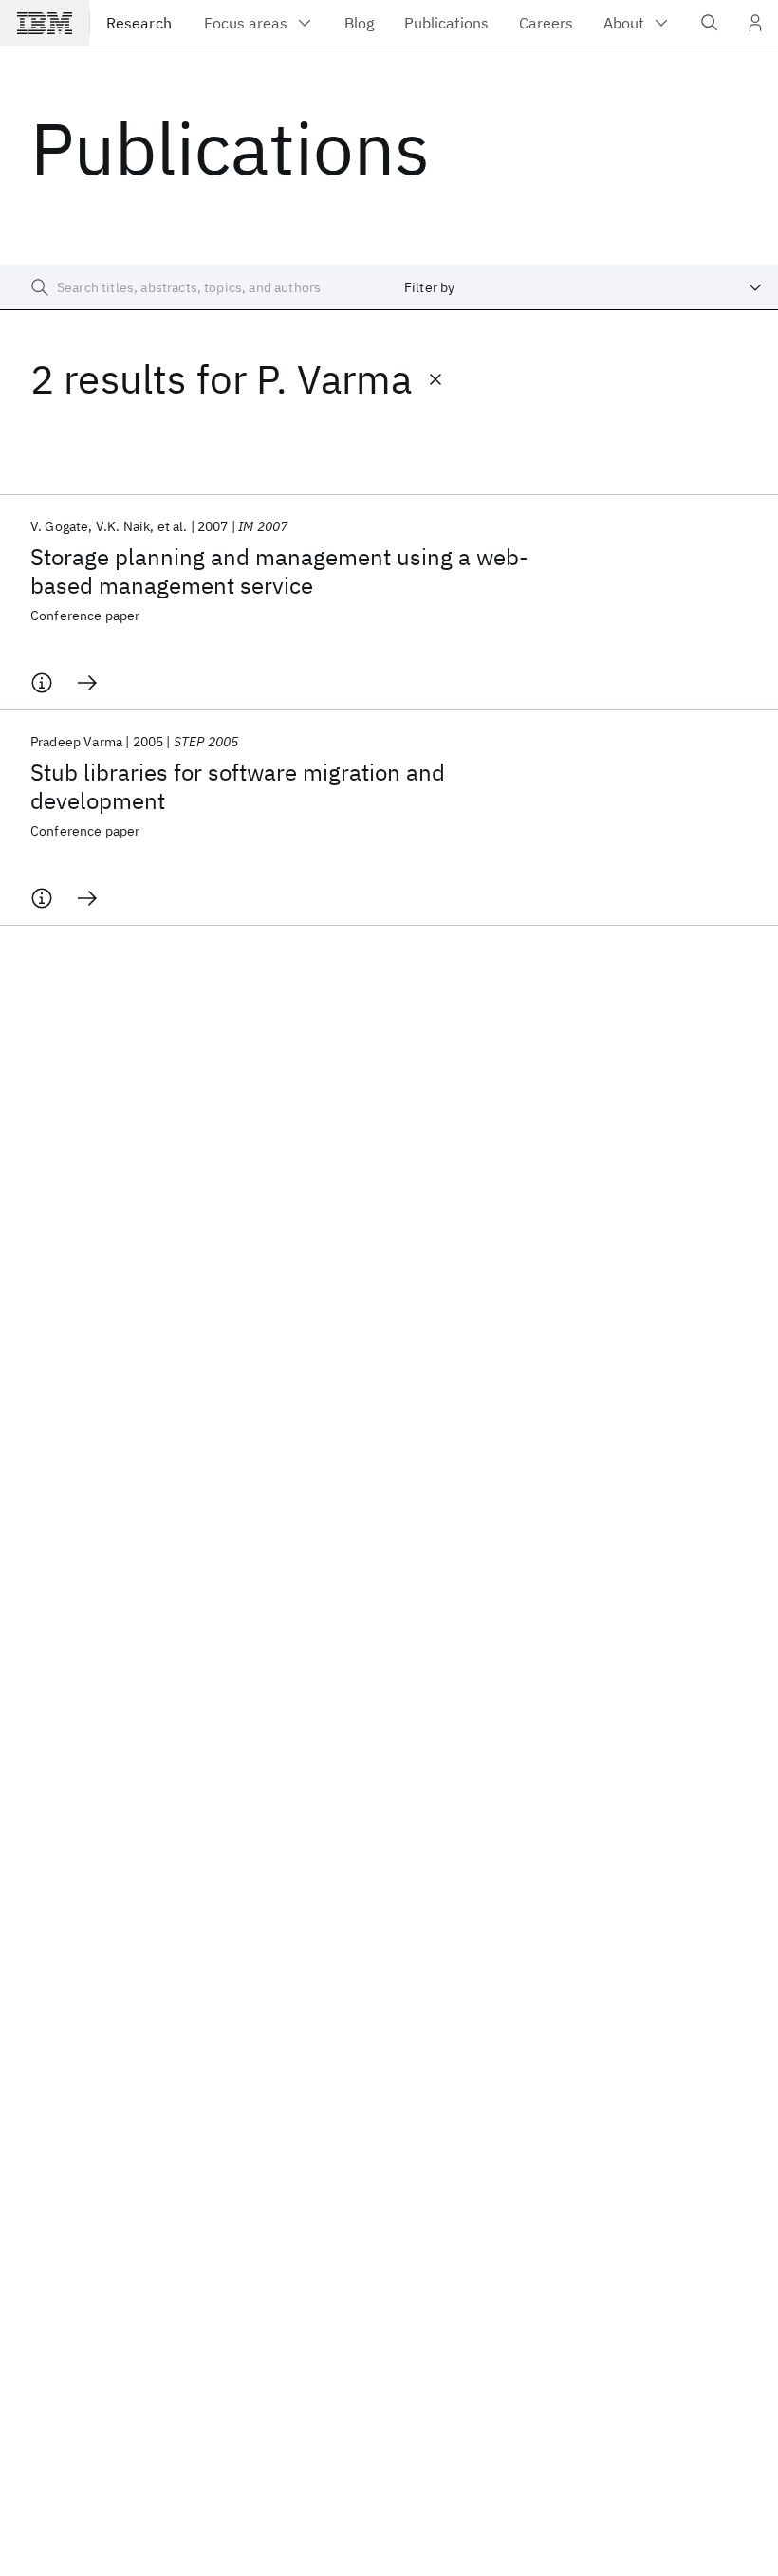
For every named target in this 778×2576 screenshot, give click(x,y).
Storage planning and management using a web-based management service (279, 571)
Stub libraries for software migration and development (238, 786)
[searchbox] (194, 287)
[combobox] (583, 287)
